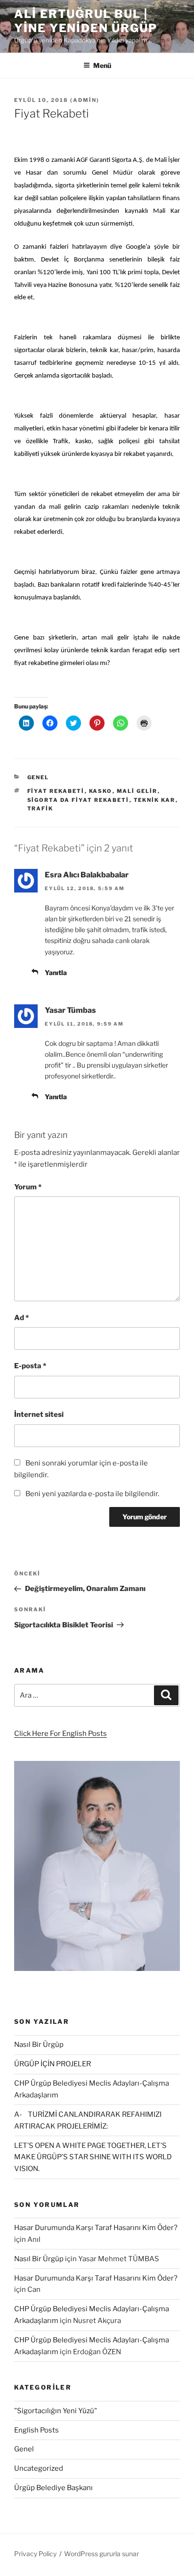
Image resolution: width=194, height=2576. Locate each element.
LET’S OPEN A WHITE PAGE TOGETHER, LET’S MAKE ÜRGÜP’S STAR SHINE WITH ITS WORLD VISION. (93, 2157)
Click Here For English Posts (61, 1734)
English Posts (36, 2430)
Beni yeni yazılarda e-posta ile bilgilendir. (92, 1494)
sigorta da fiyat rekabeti (78, 800)
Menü (102, 65)
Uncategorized (39, 2468)
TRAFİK (40, 808)
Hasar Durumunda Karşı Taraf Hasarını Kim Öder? (96, 2228)
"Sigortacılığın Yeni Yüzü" (56, 2411)
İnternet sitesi (39, 1414)
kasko (101, 791)
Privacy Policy (35, 2554)
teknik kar (155, 800)
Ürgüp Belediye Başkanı (53, 2488)
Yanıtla (56, 972)
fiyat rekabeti (56, 791)
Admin (85, 100)
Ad (21, 1318)
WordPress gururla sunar (101, 2554)
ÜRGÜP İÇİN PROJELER (53, 2064)
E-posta (30, 1366)
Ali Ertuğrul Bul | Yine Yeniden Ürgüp (86, 21)
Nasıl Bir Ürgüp (39, 2045)
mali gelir (137, 791)
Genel (38, 777)
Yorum (28, 1187)
